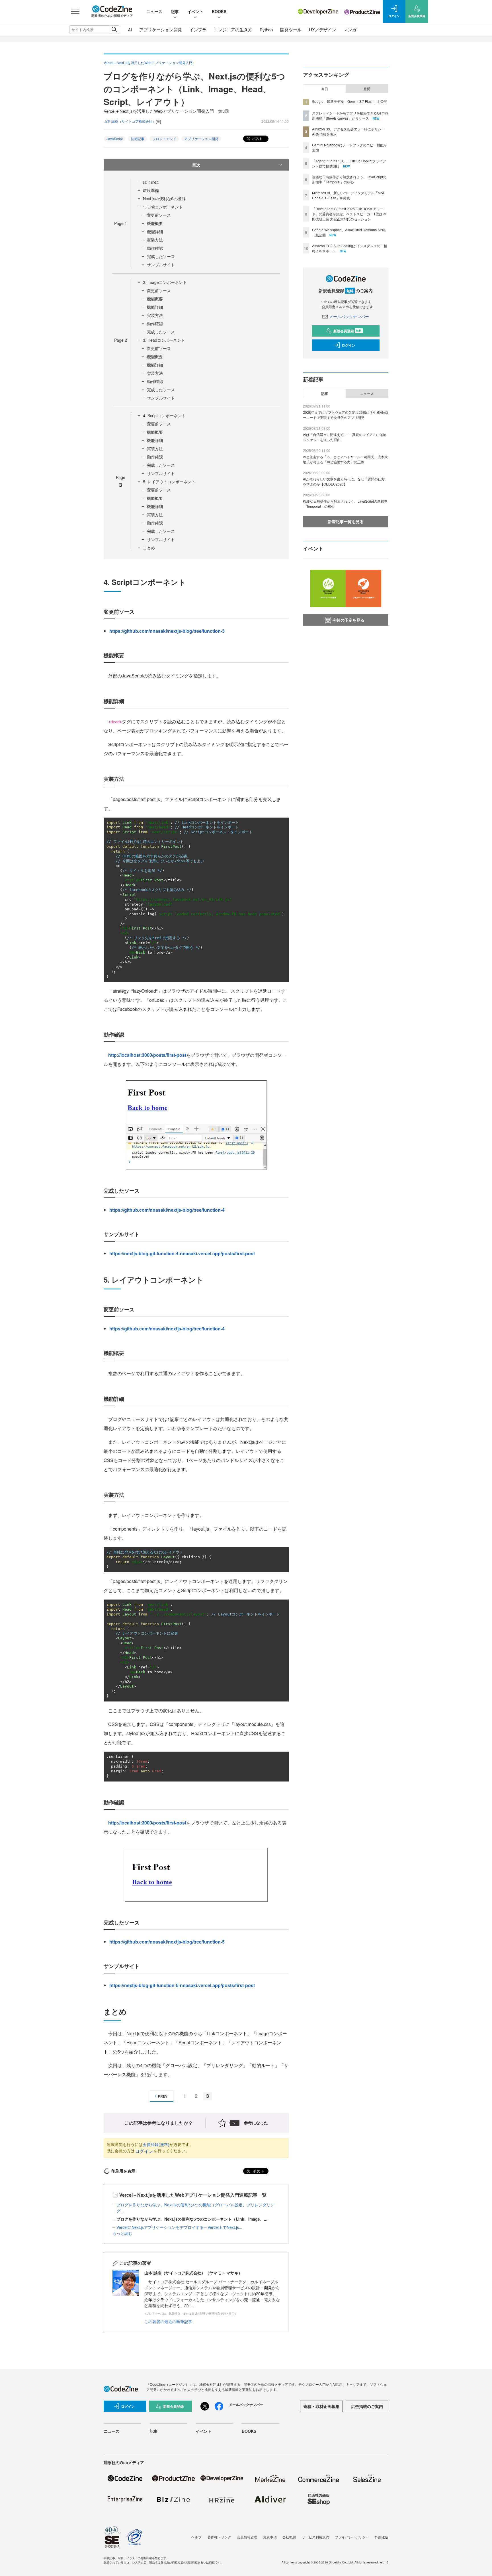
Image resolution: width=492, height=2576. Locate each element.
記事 (175, 11)
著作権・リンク (219, 2537)
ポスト (257, 138)
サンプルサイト (161, 265)
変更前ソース (159, 215)
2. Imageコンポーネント (165, 282)
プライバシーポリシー (352, 2537)
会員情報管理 (247, 2537)
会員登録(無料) (156, 2144)
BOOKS (219, 11)
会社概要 (289, 2537)
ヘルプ (196, 2537)
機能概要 (155, 223)
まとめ (149, 548)
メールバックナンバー (349, 316)
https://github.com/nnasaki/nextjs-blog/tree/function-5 (167, 1942)
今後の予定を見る (348, 620)
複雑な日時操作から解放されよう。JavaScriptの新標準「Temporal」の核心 (349, 179)
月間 (367, 89)
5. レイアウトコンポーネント (169, 482)
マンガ (350, 29)
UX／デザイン (323, 29)
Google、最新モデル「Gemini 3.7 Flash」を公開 (350, 101)
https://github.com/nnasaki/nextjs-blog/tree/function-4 (167, 1210)
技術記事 (138, 139)
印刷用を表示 (123, 2171)
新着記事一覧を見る (346, 521)
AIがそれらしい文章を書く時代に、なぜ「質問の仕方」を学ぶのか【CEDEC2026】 (346, 481)
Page (121, 223)
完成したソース (161, 256)
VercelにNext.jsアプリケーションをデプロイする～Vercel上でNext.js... (179, 2227)
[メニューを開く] (75, 11)
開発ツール (291, 29)
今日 (325, 89)
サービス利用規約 (315, 2537)
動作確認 (155, 248)
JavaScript (115, 139)
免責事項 (270, 2537)
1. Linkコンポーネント (163, 207)
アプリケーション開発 (161, 29)
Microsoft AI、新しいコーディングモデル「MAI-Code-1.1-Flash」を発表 (348, 195)
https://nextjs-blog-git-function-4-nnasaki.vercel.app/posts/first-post (182, 1253)
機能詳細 (155, 232)
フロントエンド (164, 139)
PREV (163, 2096)
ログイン (144, 2151)
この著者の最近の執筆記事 (168, 2321)
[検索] (114, 30)
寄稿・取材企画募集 (321, 2406)
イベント (195, 11)
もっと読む (122, 2233)
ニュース (154, 11)
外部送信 (382, 2537)
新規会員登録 (348, 331)
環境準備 (151, 190)
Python (266, 29)
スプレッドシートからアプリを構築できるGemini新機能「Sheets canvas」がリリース (350, 115)
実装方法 (155, 240)
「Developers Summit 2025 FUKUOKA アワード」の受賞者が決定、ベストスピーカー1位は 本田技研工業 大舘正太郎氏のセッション (349, 214)
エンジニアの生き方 (233, 29)
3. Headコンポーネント (164, 340)
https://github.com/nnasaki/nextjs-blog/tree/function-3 (167, 631)
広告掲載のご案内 (367, 2406)
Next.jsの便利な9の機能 (164, 198)
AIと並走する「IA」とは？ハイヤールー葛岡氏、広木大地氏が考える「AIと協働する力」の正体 (345, 459)
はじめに (151, 182)
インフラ (198, 29)
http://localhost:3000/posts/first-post (147, 1055)
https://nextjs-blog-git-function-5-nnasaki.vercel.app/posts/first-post (182, 1985)
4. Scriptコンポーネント (164, 415)
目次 (196, 165)
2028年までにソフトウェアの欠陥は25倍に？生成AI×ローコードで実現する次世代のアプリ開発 (346, 415)
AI (130, 29)
